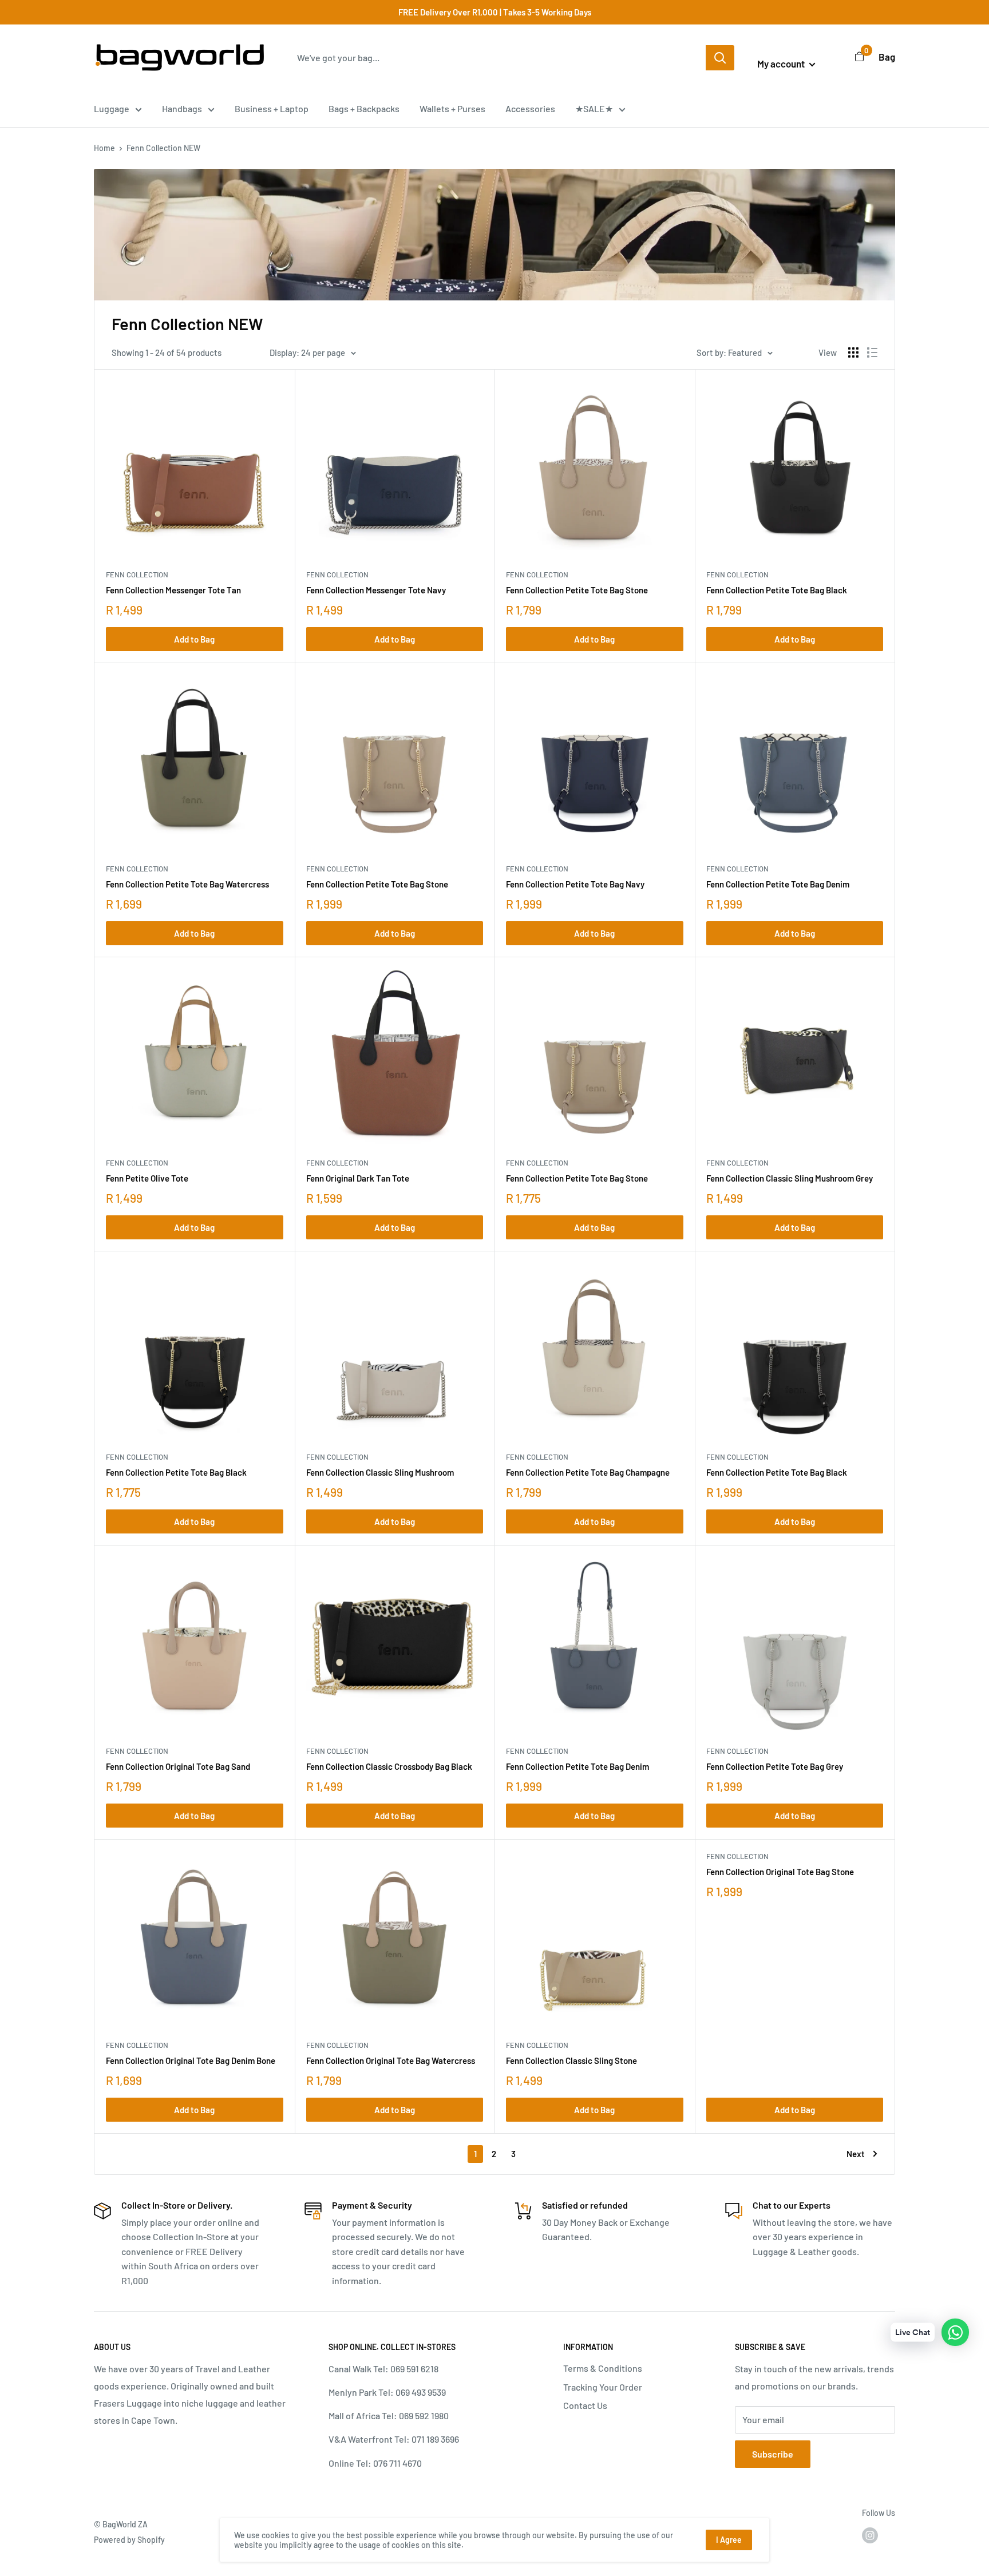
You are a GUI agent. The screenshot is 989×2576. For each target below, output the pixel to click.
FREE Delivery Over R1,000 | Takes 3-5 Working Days (495, 12)
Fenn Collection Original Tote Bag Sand (178, 1766)
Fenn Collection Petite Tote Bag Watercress (187, 884)
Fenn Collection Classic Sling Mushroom (380, 1472)
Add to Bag (194, 639)
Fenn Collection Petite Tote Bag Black (777, 590)
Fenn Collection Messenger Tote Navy (376, 590)
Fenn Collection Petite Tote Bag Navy (575, 884)
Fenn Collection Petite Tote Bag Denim (778, 884)
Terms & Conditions (603, 2368)
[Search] (720, 58)
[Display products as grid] (853, 352)
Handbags (182, 108)
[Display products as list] (872, 352)
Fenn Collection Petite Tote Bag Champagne (588, 1472)
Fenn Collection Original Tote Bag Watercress (391, 2060)
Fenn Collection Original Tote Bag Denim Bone (191, 2060)
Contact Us (585, 2405)
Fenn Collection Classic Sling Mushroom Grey (790, 1178)
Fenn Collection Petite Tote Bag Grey (775, 1766)
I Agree (729, 2540)
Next (856, 2154)
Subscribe (773, 2454)
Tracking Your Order (603, 2387)
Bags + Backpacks (364, 108)
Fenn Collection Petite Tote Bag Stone (577, 590)
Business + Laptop (272, 108)
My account (782, 64)
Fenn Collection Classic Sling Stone (571, 2060)
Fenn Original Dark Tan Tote (358, 1178)
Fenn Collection (137, 574)
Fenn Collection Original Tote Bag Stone (780, 1872)
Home (104, 148)
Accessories (530, 108)
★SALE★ (594, 108)
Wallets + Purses (452, 108)
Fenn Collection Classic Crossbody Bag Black (389, 1766)
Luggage (112, 108)
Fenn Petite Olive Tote (147, 1178)
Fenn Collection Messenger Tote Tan (173, 590)
